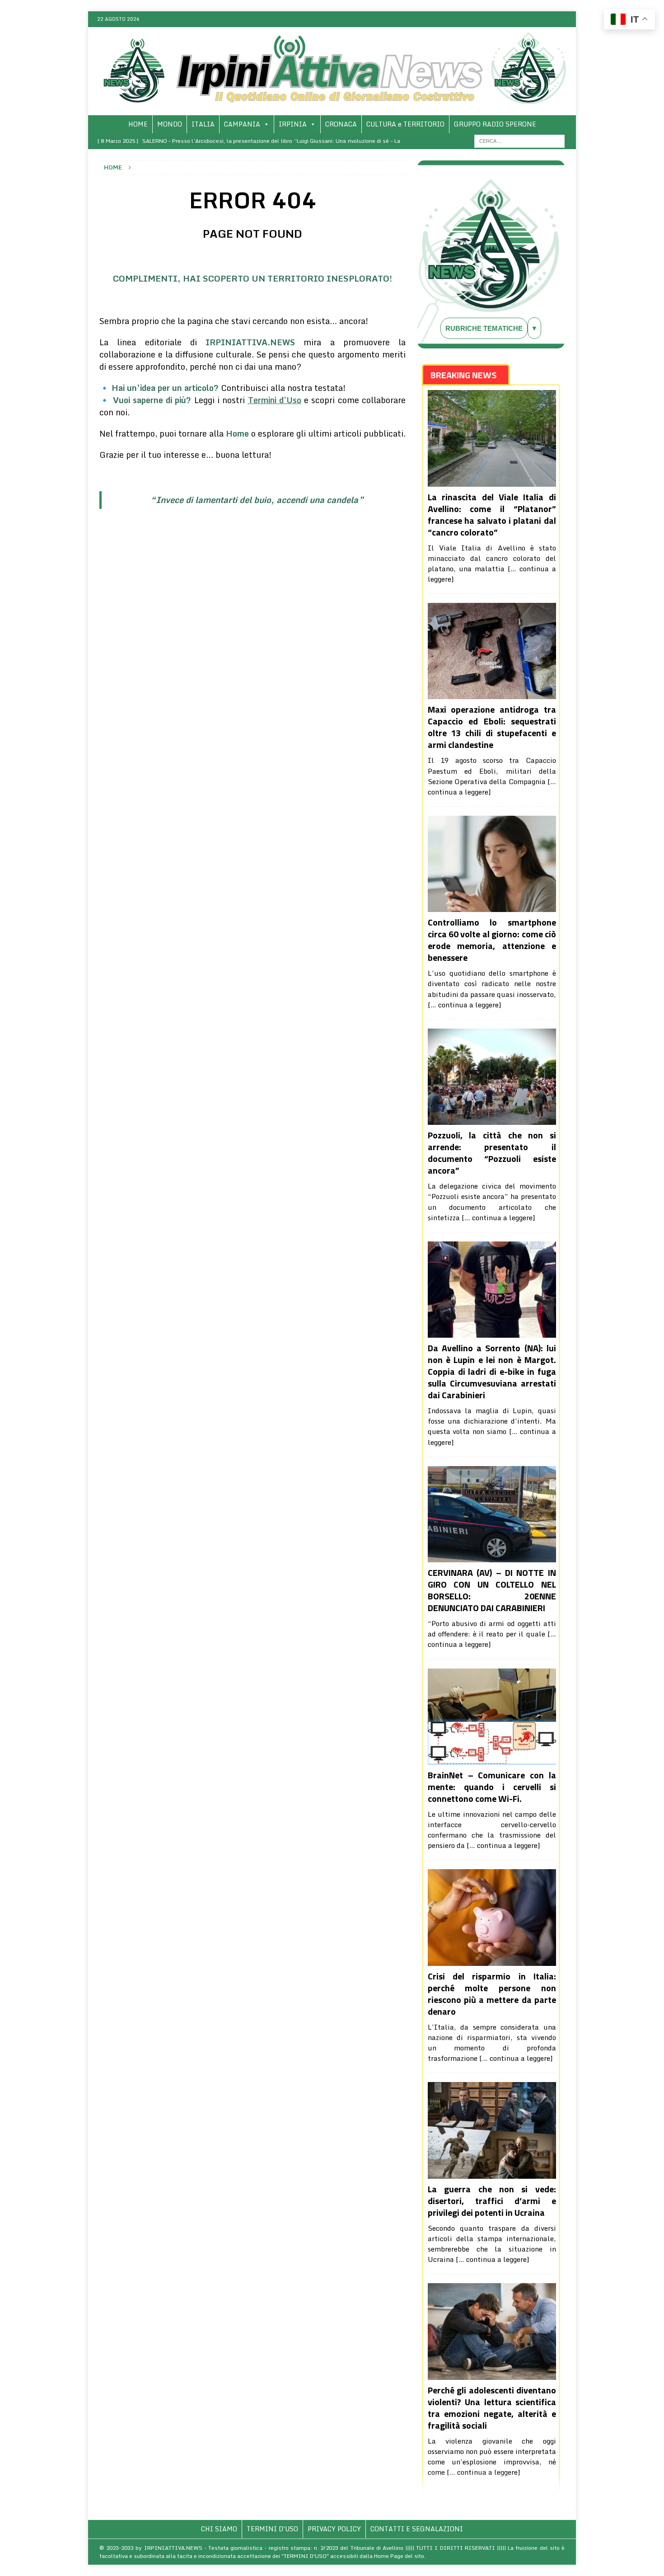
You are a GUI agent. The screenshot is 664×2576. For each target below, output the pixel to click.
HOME (138, 124)
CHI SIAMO (219, 2529)
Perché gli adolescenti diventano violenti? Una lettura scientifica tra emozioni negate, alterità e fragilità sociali (492, 2408)
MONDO (170, 124)
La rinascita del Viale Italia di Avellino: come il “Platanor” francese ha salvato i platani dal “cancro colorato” (492, 515)
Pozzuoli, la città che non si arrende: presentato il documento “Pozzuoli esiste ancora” (492, 1153)
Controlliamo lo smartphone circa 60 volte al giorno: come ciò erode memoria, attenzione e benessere (492, 940)
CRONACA (341, 124)
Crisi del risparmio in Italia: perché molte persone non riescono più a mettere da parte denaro (492, 1994)
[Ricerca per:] (519, 140)
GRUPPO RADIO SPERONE (495, 124)
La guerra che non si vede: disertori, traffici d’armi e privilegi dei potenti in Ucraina (492, 2201)
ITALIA (203, 124)
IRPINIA (293, 124)
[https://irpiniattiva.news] (332, 110)
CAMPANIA (242, 124)
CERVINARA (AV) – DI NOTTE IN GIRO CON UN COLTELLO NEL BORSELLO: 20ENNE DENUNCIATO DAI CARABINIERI (492, 1590)
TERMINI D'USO (272, 2529)
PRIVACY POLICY (334, 2529)
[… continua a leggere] (465, 1005)
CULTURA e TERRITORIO (405, 124)
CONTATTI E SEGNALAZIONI (417, 2529)
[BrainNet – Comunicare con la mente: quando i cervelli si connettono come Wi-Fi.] (492, 1717)
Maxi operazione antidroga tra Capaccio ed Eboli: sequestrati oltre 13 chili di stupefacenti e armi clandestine (492, 727)
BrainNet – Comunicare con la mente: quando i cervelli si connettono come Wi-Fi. (492, 1787)
